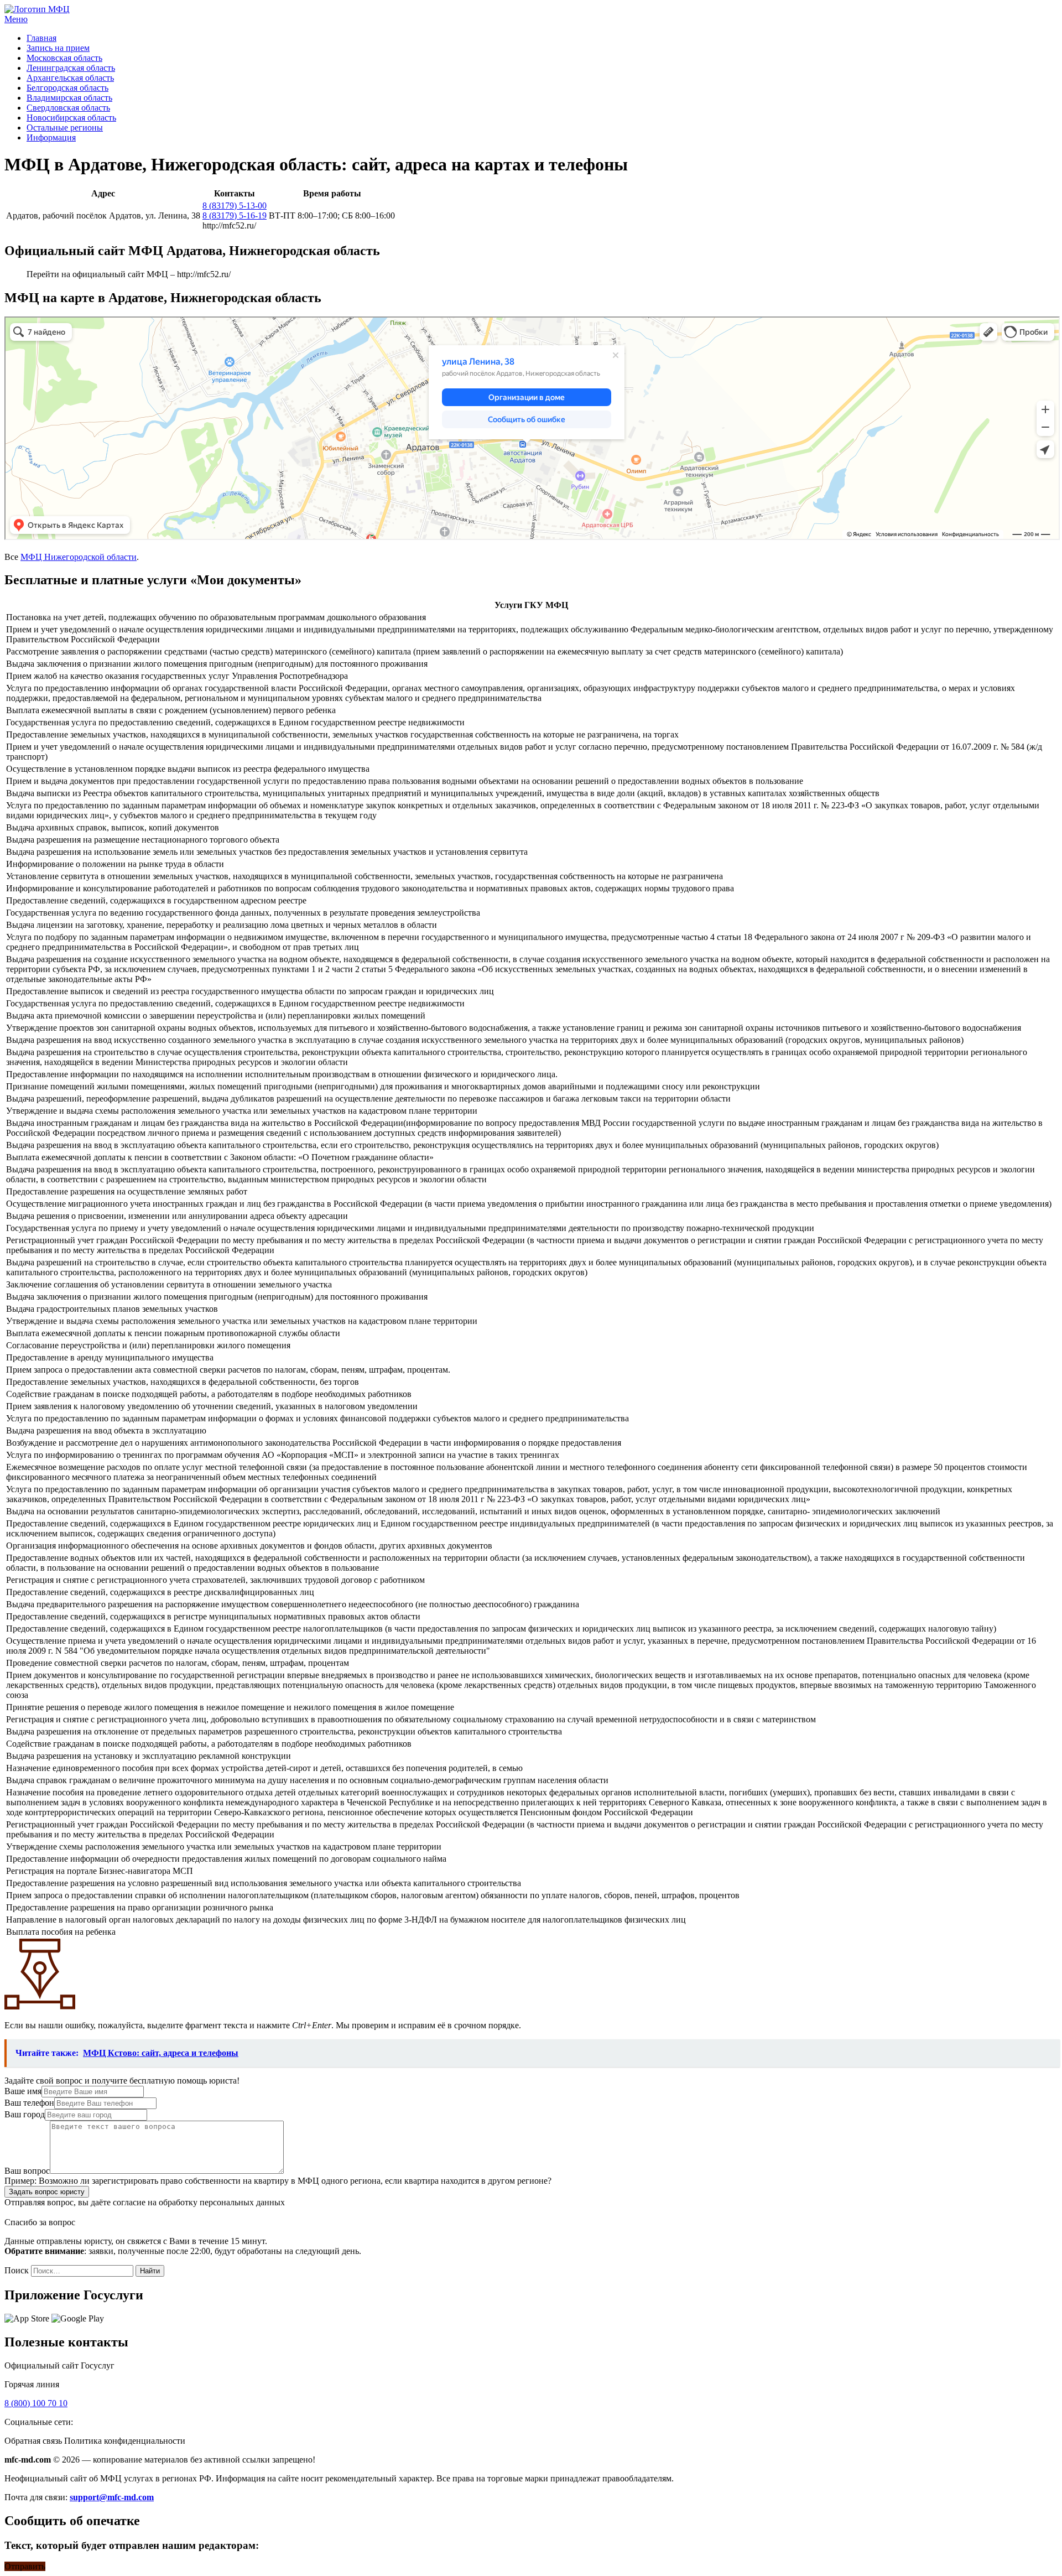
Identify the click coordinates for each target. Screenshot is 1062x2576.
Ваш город (25, 2114)
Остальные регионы (65, 128)
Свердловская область (68, 108)
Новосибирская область (71, 118)
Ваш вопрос (27, 2171)
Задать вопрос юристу (47, 2192)
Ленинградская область (71, 68)
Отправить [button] (25, 2566)
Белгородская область (67, 88)
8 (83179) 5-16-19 (235, 215)
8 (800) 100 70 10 (36, 2403)
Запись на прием (58, 48)
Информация (51, 137)
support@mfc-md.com (112, 2497)
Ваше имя (23, 2091)
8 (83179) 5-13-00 (235, 206)
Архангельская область (70, 78)
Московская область (64, 58)
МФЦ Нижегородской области (79, 557)
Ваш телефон (29, 2103)
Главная (41, 38)
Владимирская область (69, 98)
